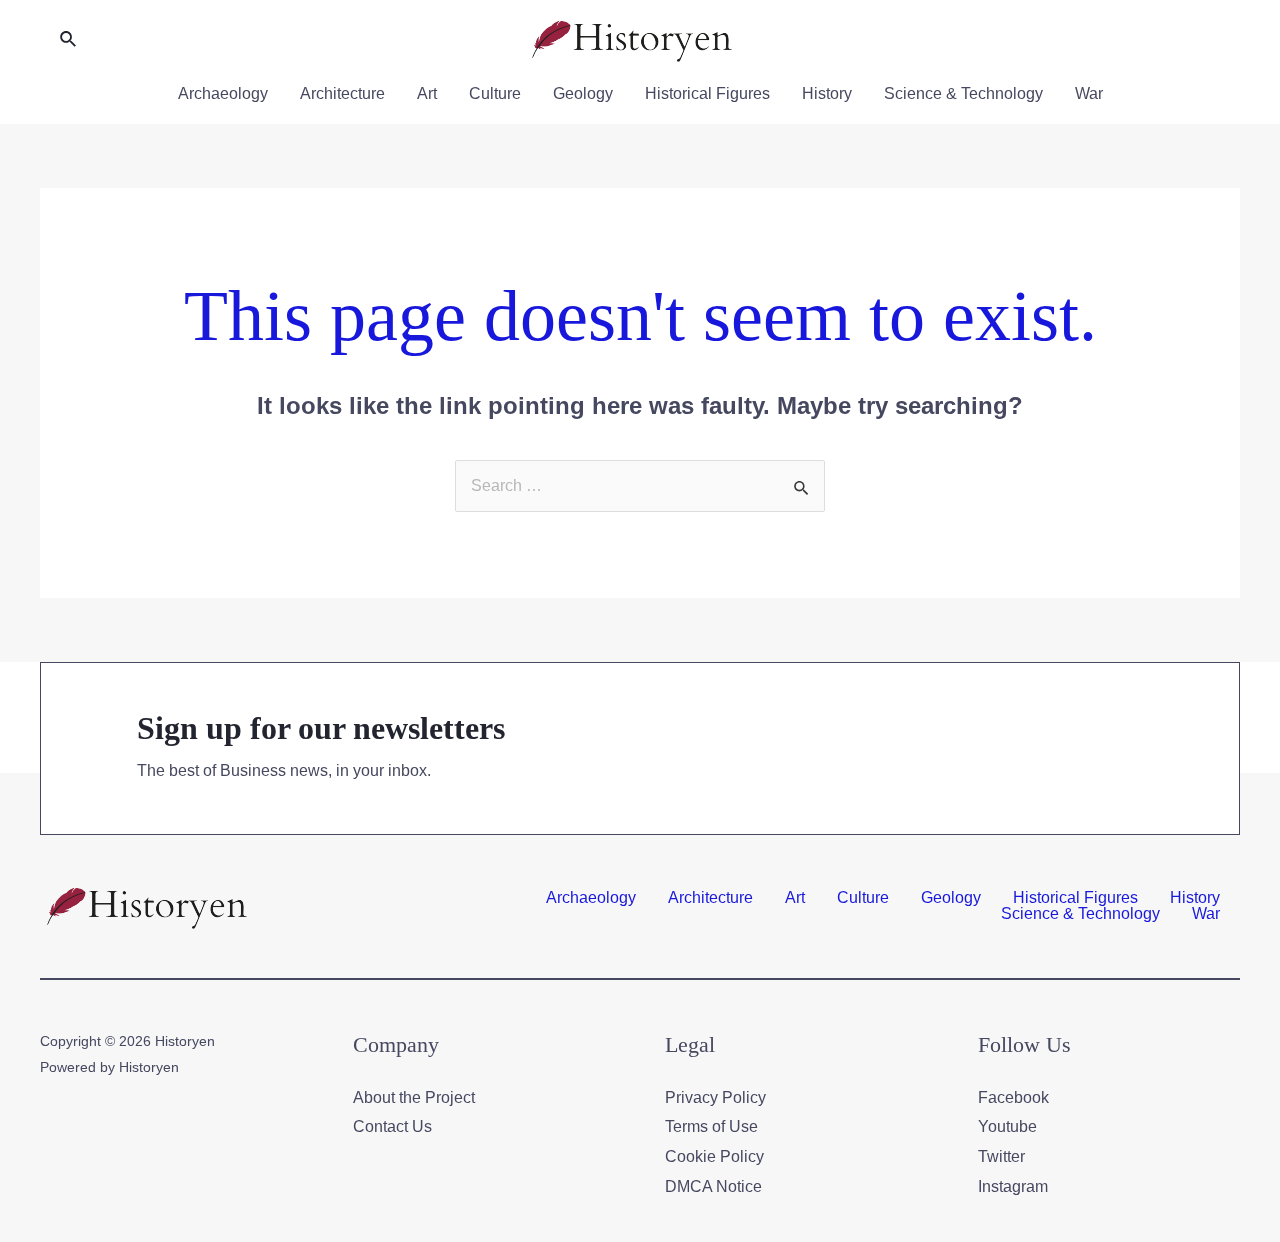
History (827, 93)
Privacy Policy (715, 1097)
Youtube (1007, 1126)
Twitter (1001, 1156)
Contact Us (392, 1126)
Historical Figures (707, 93)
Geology (583, 93)
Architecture (342, 93)
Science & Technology (963, 93)
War (1089, 93)
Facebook (1013, 1097)
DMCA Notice (713, 1186)
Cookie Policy (714, 1156)
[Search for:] (640, 485)
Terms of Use (711, 1126)
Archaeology (223, 93)
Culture (495, 93)
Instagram (1013, 1186)
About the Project (414, 1097)
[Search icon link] (69, 40)
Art (427, 93)
